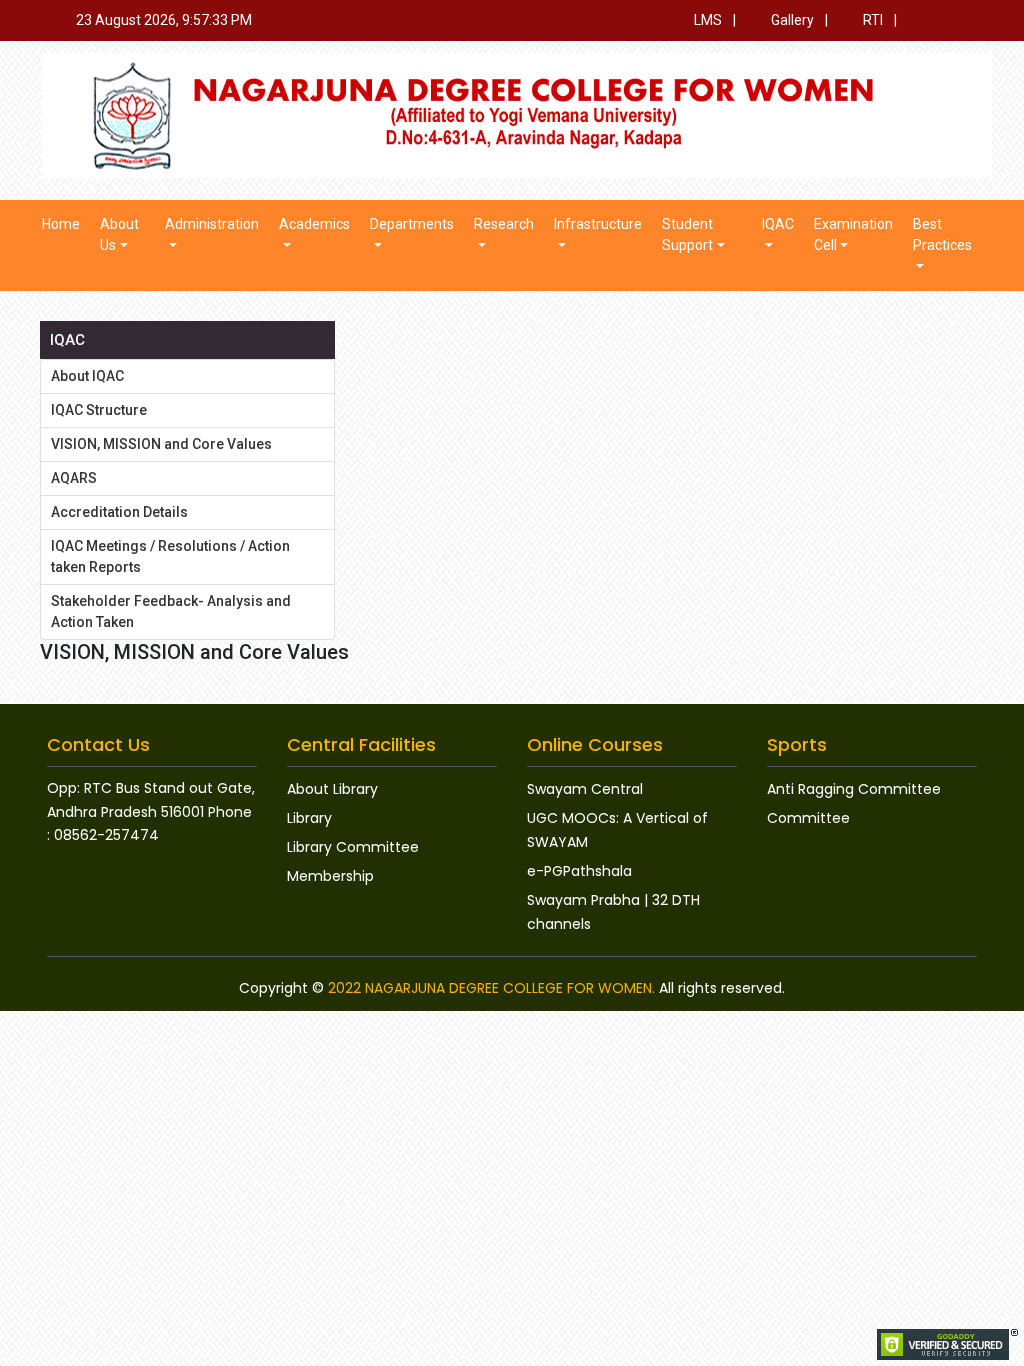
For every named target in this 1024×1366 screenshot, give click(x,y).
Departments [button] (412, 224)
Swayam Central (585, 789)
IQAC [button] (778, 224)
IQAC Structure (99, 410)
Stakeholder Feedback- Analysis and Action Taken (171, 611)
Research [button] (504, 224)
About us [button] (119, 234)
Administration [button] (212, 224)
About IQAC (87, 376)
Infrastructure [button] (598, 224)
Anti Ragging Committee (854, 789)
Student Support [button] (687, 234)
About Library (332, 789)
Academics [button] (314, 224)
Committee (808, 818)
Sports (797, 744)
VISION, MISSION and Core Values (161, 444)
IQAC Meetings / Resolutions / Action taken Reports (170, 556)
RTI (871, 20)
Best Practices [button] (942, 234)
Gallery (791, 20)
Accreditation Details (119, 512)
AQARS (74, 478)
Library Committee (353, 847)
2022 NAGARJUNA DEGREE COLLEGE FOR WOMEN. (491, 988)
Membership (330, 876)
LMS (706, 20)
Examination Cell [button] (853, 234)
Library (309, 818)
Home (61, 224)
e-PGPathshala (579, 871)
